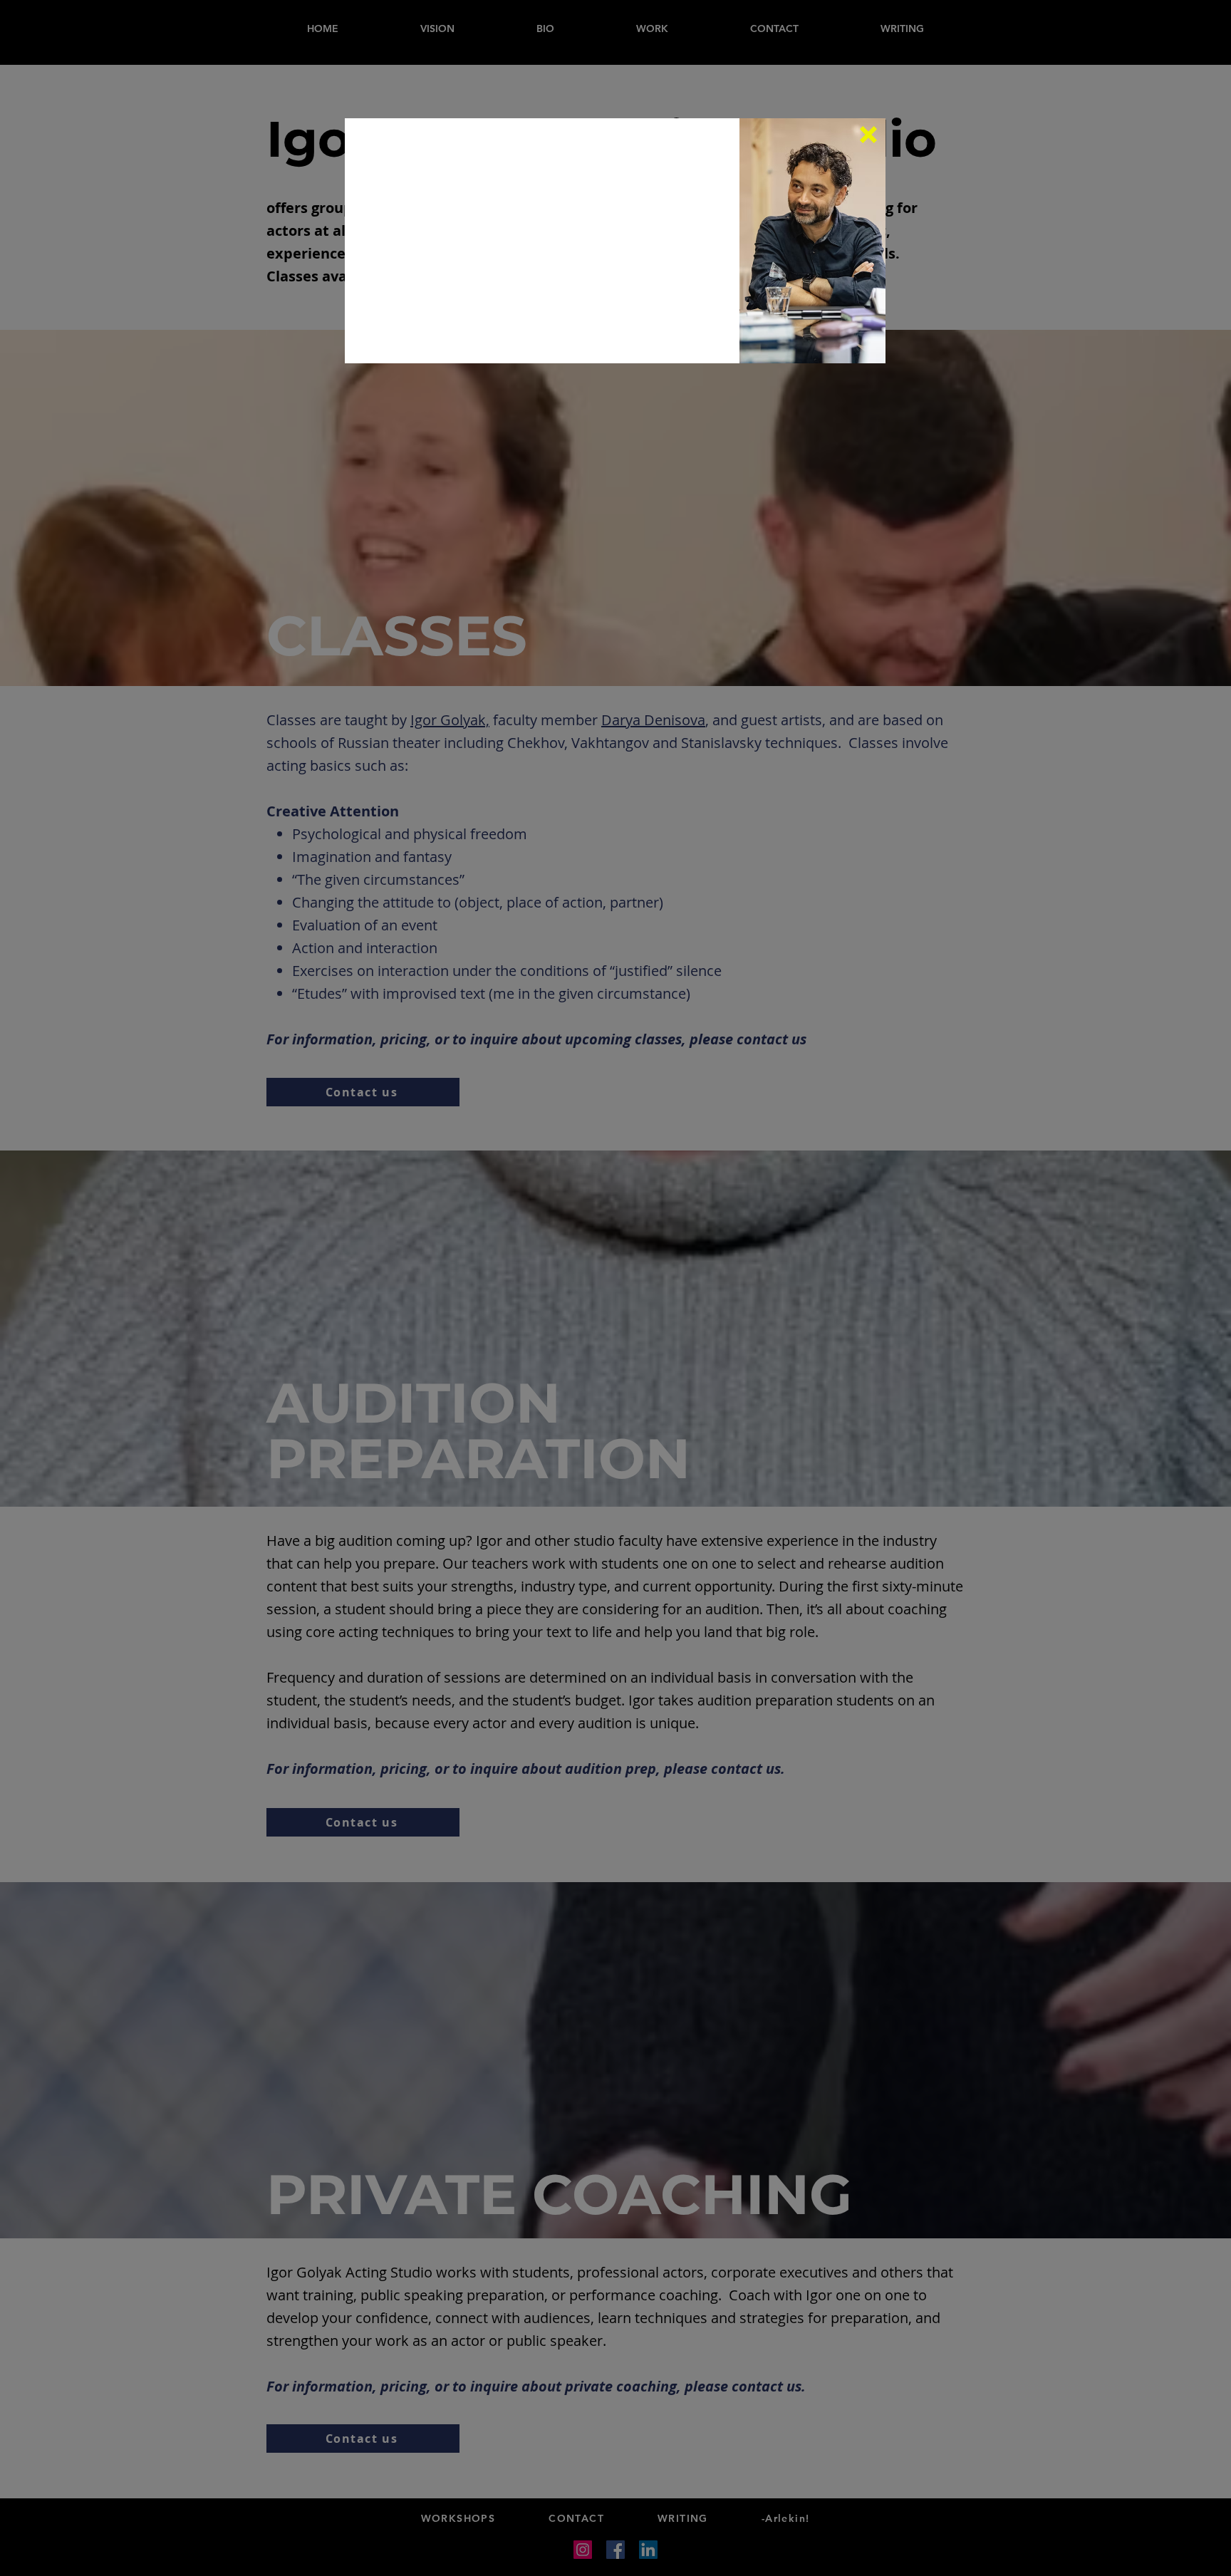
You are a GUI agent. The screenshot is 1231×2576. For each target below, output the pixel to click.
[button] (868, 135)
